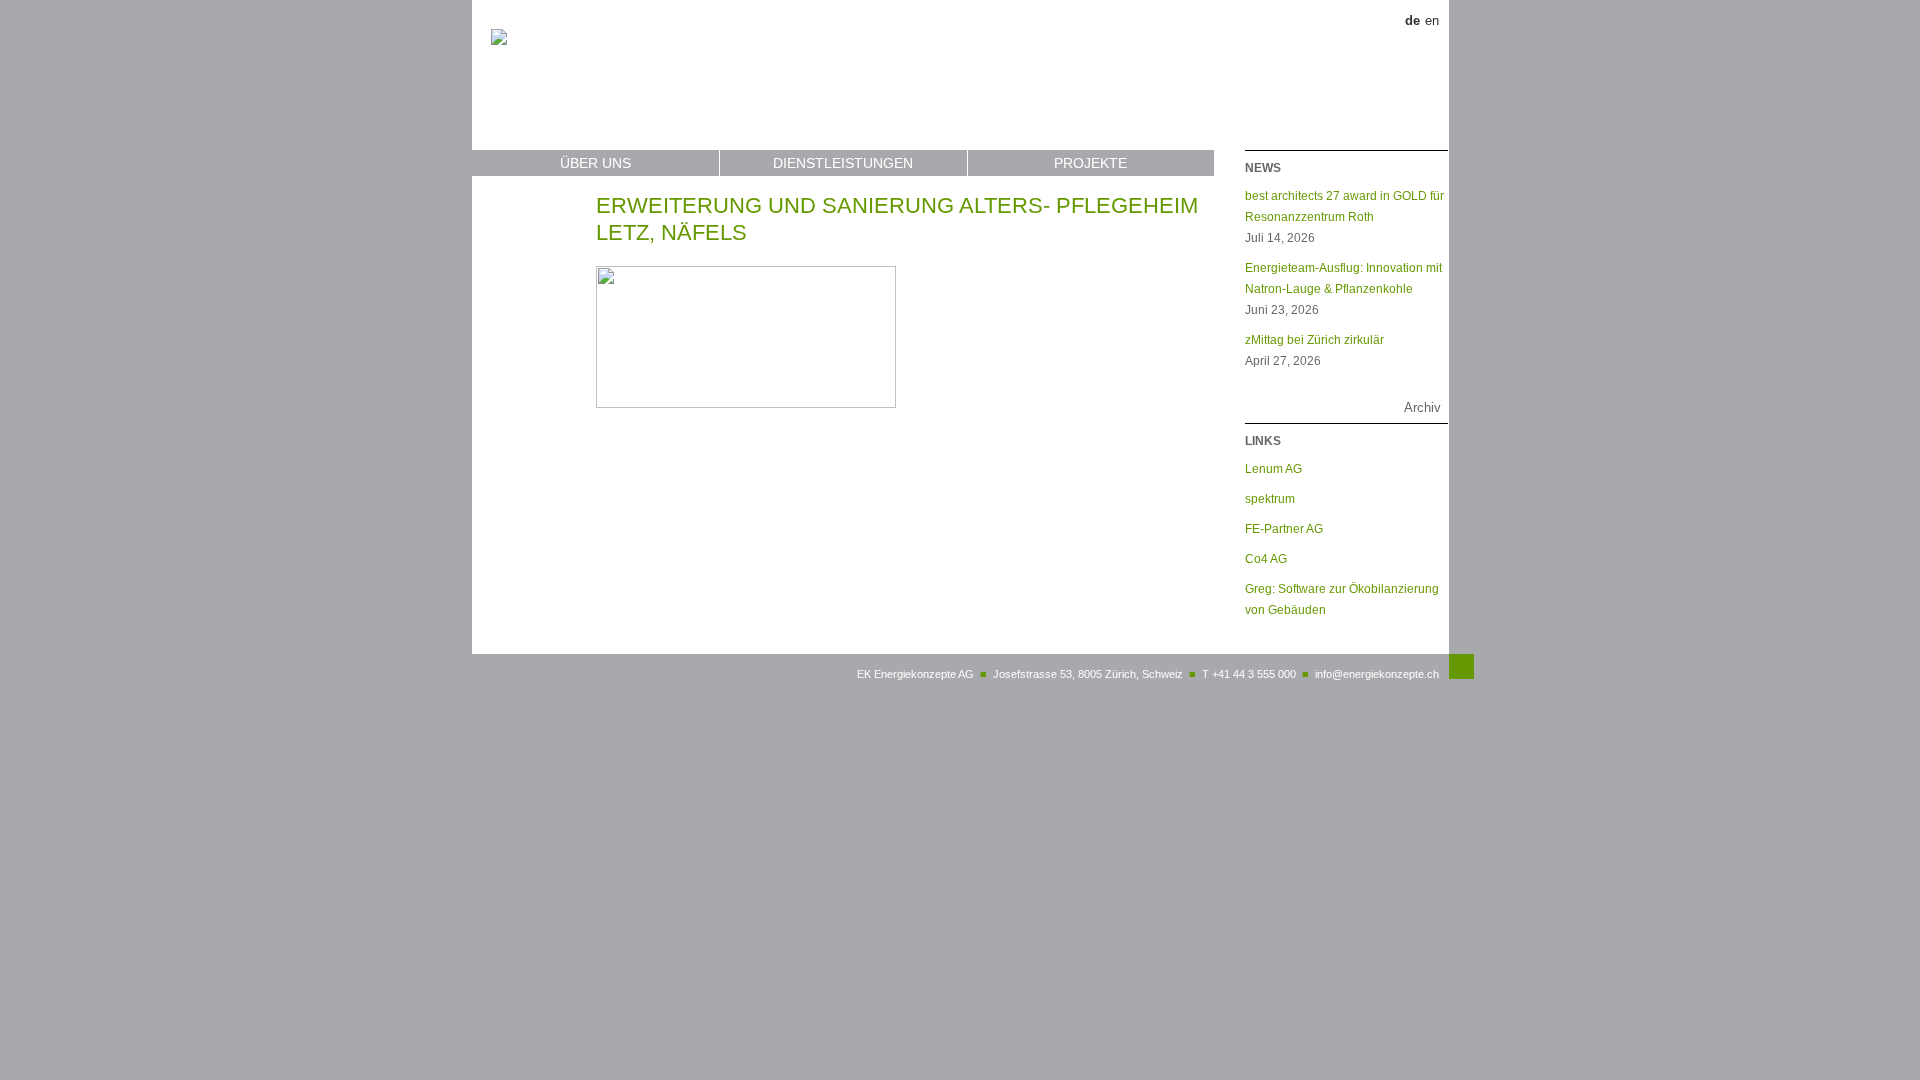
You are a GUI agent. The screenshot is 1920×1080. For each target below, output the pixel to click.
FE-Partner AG (1284, 528)
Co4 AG (1266, 558)
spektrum (1270, 498)
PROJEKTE (1090, 163)
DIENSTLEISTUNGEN (843, 163)
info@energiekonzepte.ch (1377, 674)
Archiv (1422, 407)
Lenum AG (1273, 468)
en (1432, 20)
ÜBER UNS (595, 163)
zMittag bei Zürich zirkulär (1314, 339)
